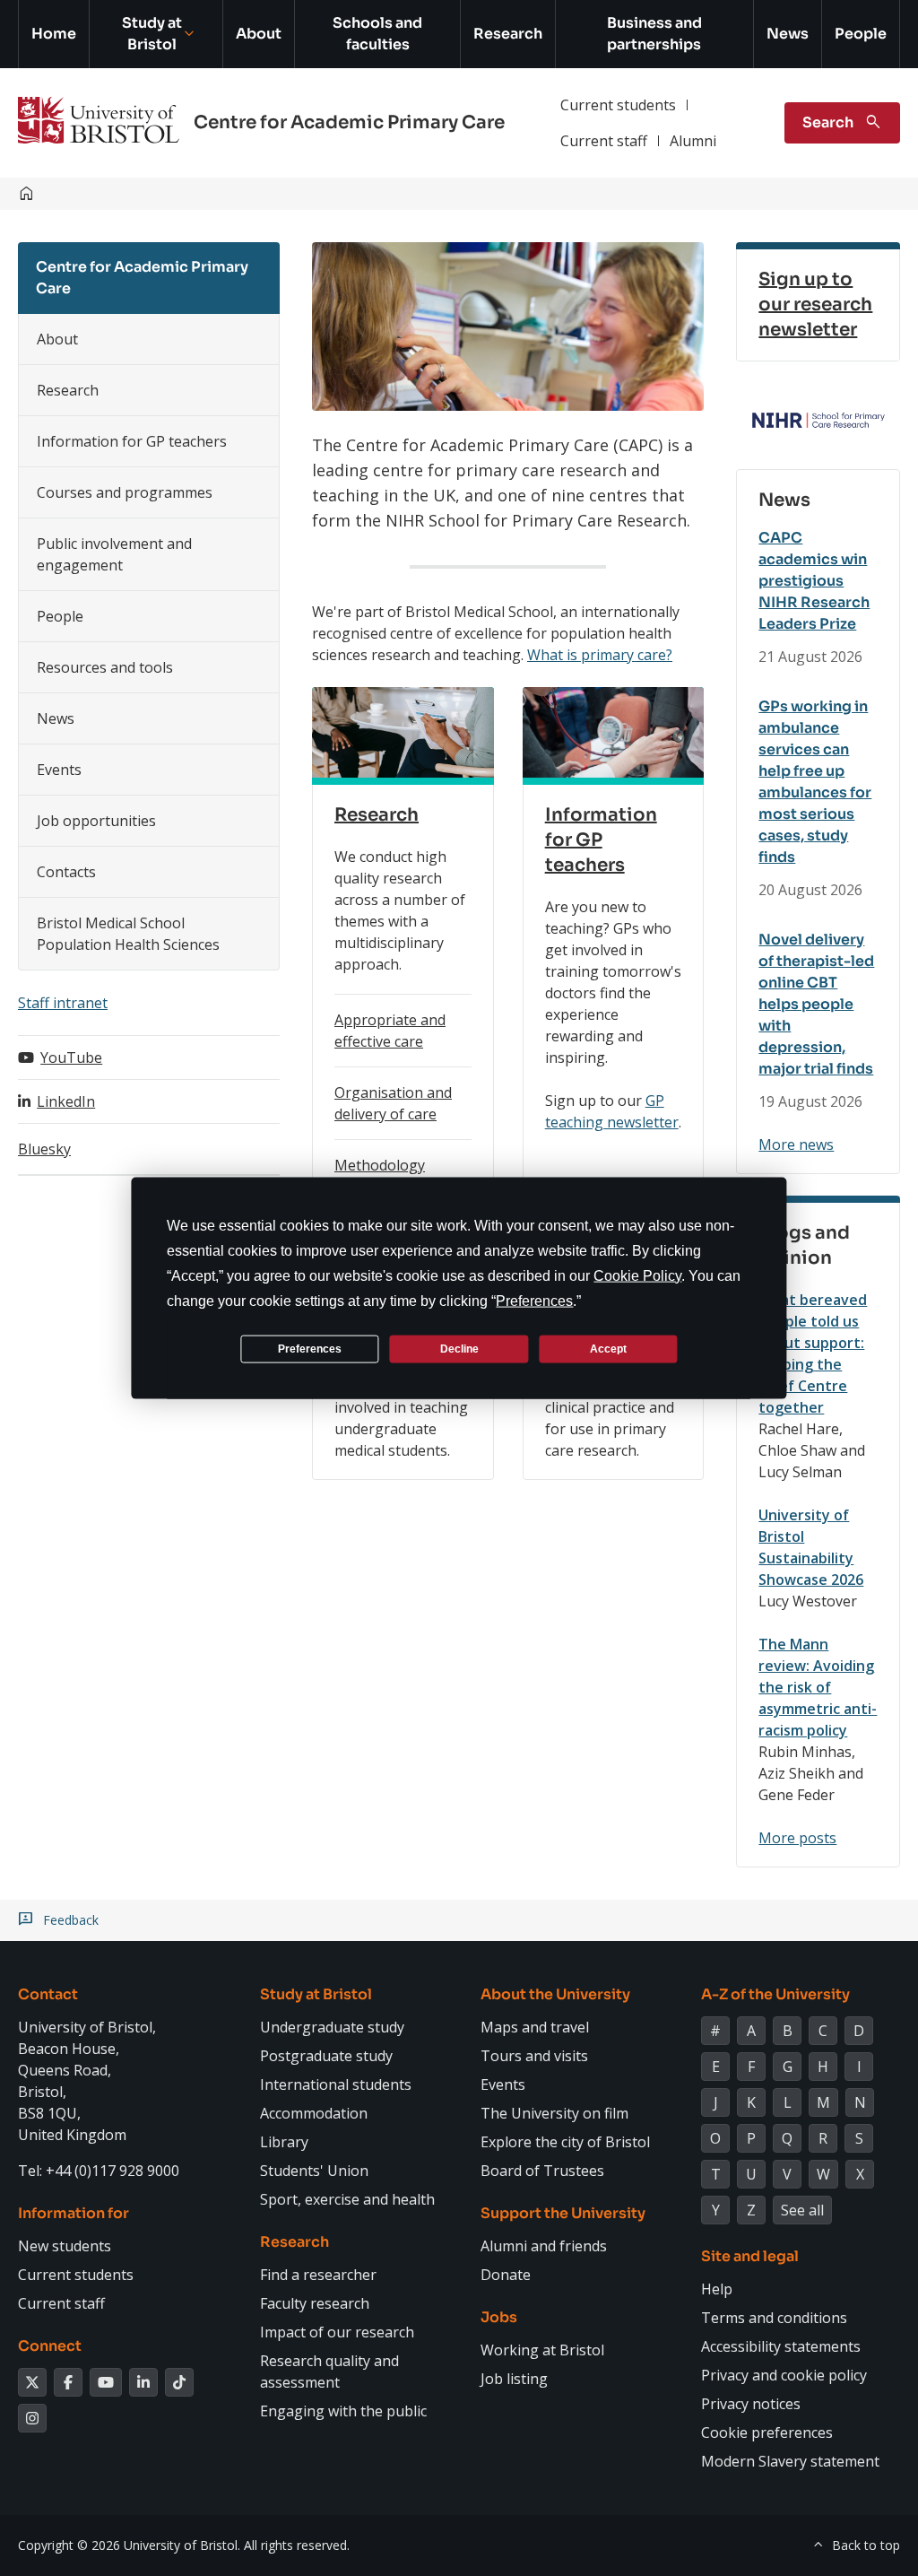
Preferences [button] (534, 1301)
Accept (608, 1348)
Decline (459, 1348)
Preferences (310, 1348)
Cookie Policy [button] (637, 1276)
